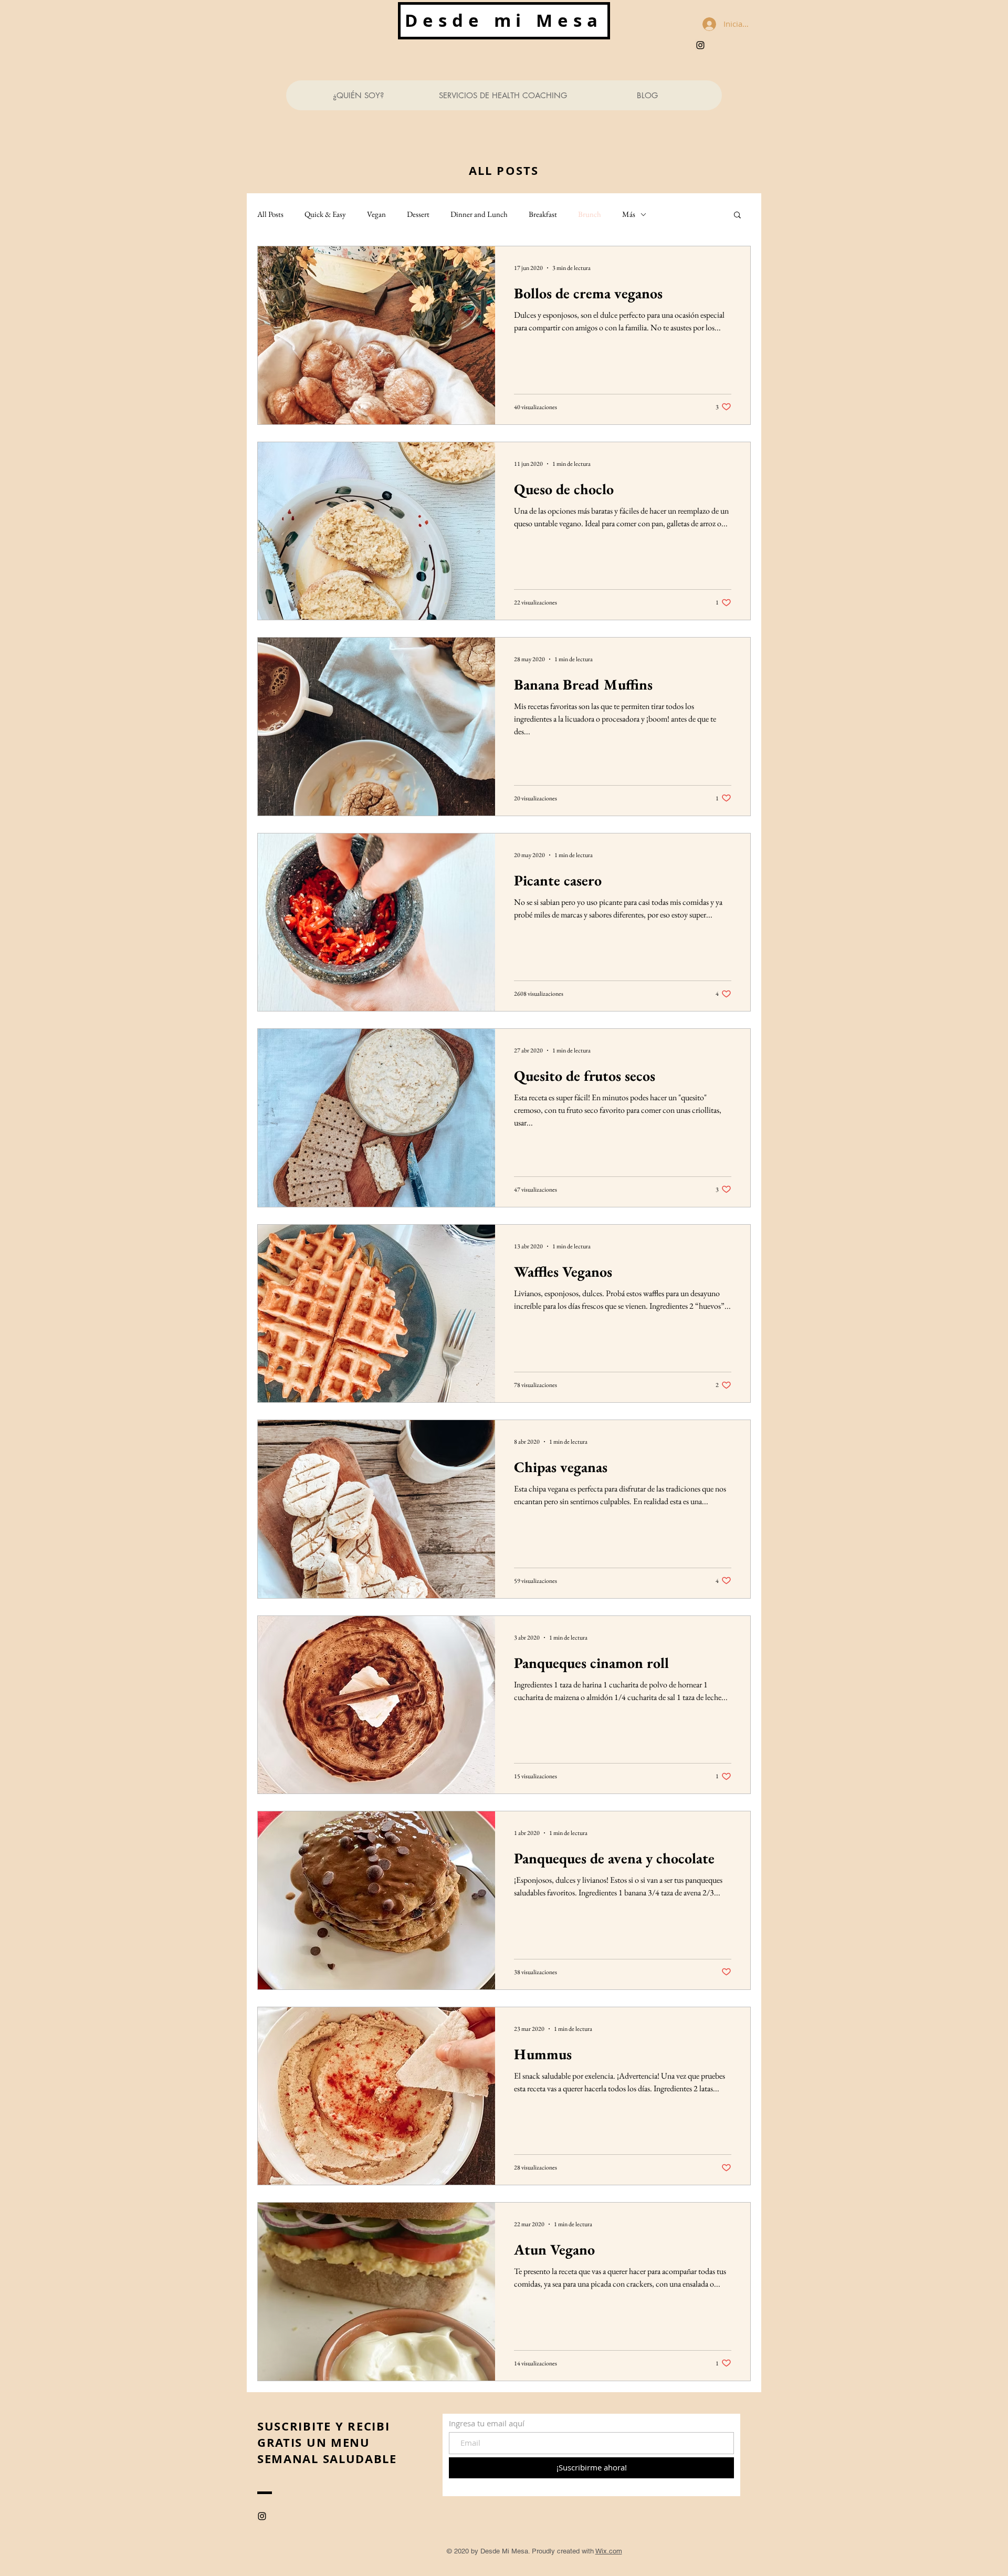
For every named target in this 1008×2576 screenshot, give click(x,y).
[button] (737, 216)
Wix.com (609, 2551)
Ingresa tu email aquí (487, 2423)
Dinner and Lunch (479, 214)
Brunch (590, 214)
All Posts (270, 214)
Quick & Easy (325, 214)
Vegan (376, 214)
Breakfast (543, 214)
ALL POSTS (504, 170)
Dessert (418, 214)
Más (629, 214)
